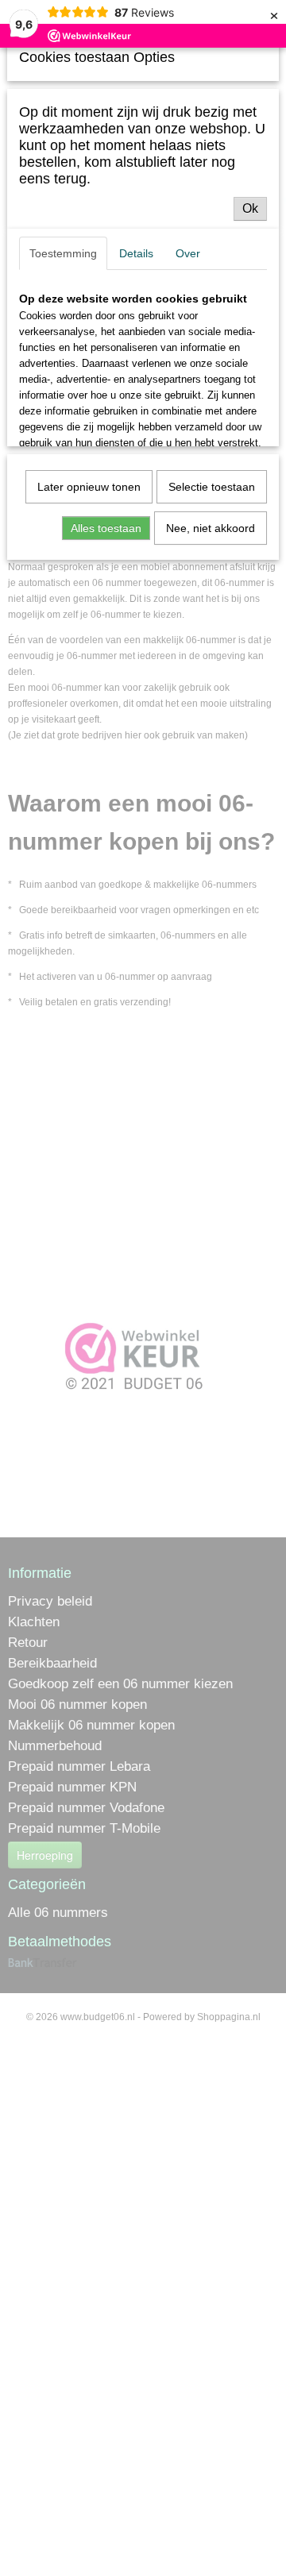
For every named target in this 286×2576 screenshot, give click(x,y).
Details (136, 253)
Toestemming (63, 253)
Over (188, 253)
